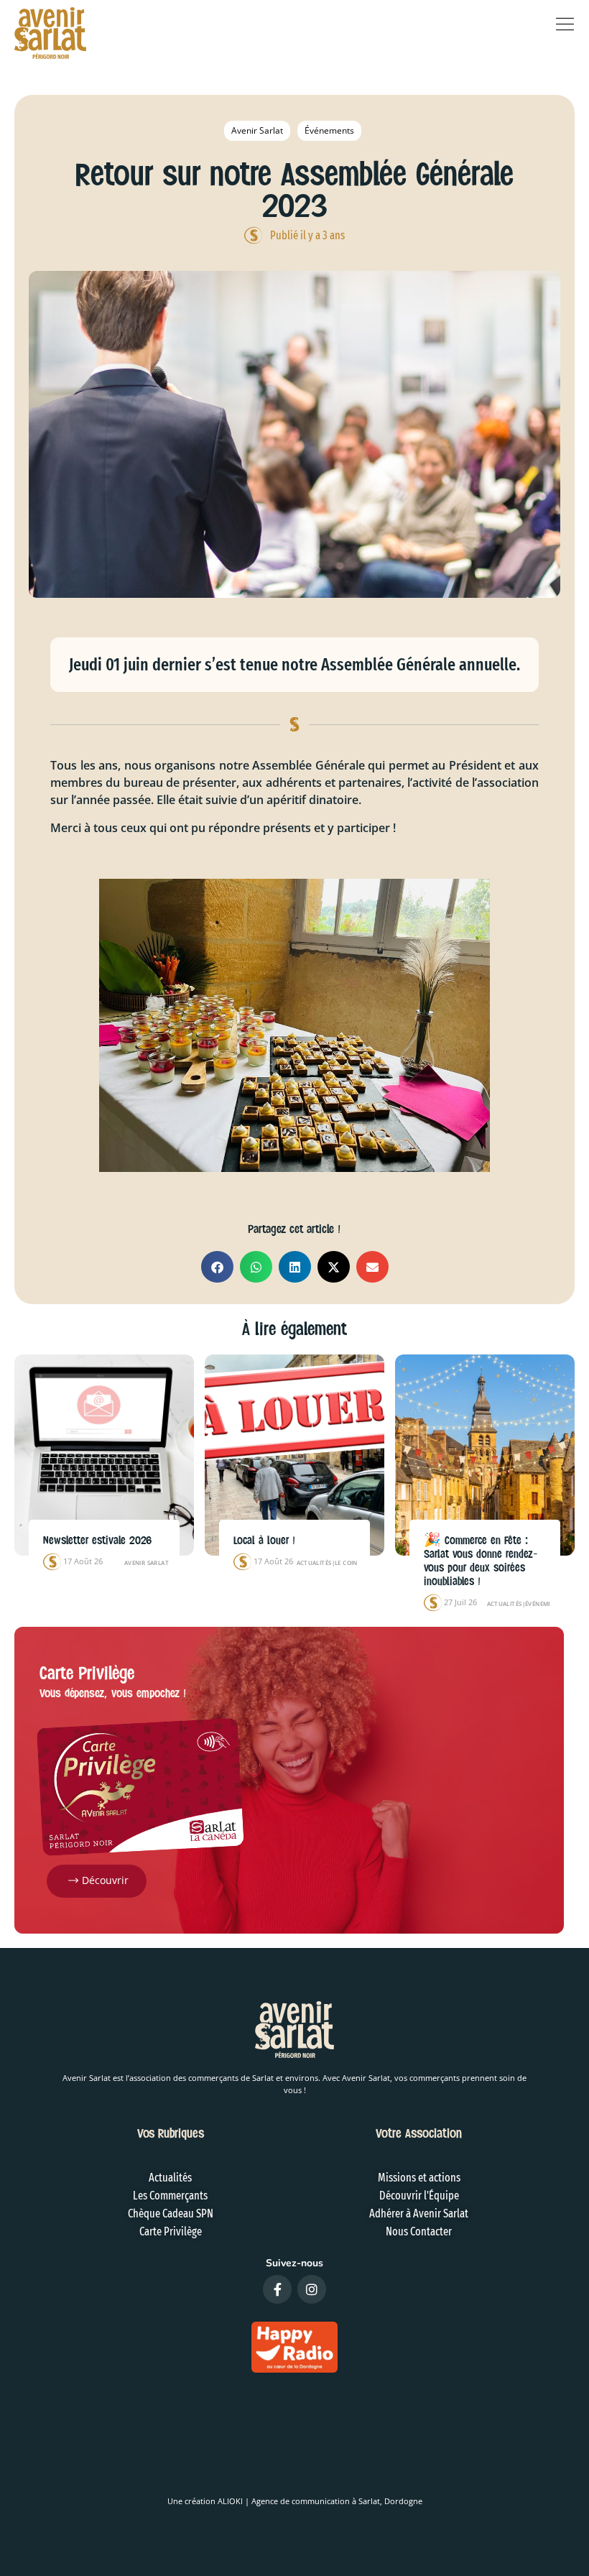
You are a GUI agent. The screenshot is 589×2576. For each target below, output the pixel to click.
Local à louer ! (264, 1541)
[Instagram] (312, 2289)
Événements (329, 130)
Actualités (314, 1562)
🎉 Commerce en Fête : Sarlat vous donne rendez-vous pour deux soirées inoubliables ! (481, 1561)
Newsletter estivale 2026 (97, 1541)
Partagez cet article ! (294, 1229)
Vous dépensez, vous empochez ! (113, 1693)
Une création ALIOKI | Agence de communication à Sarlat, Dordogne (295, 2501)
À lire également (294, 1329)
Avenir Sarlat (257, 130)
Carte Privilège (87, 1673)
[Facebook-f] (277, 2289)
